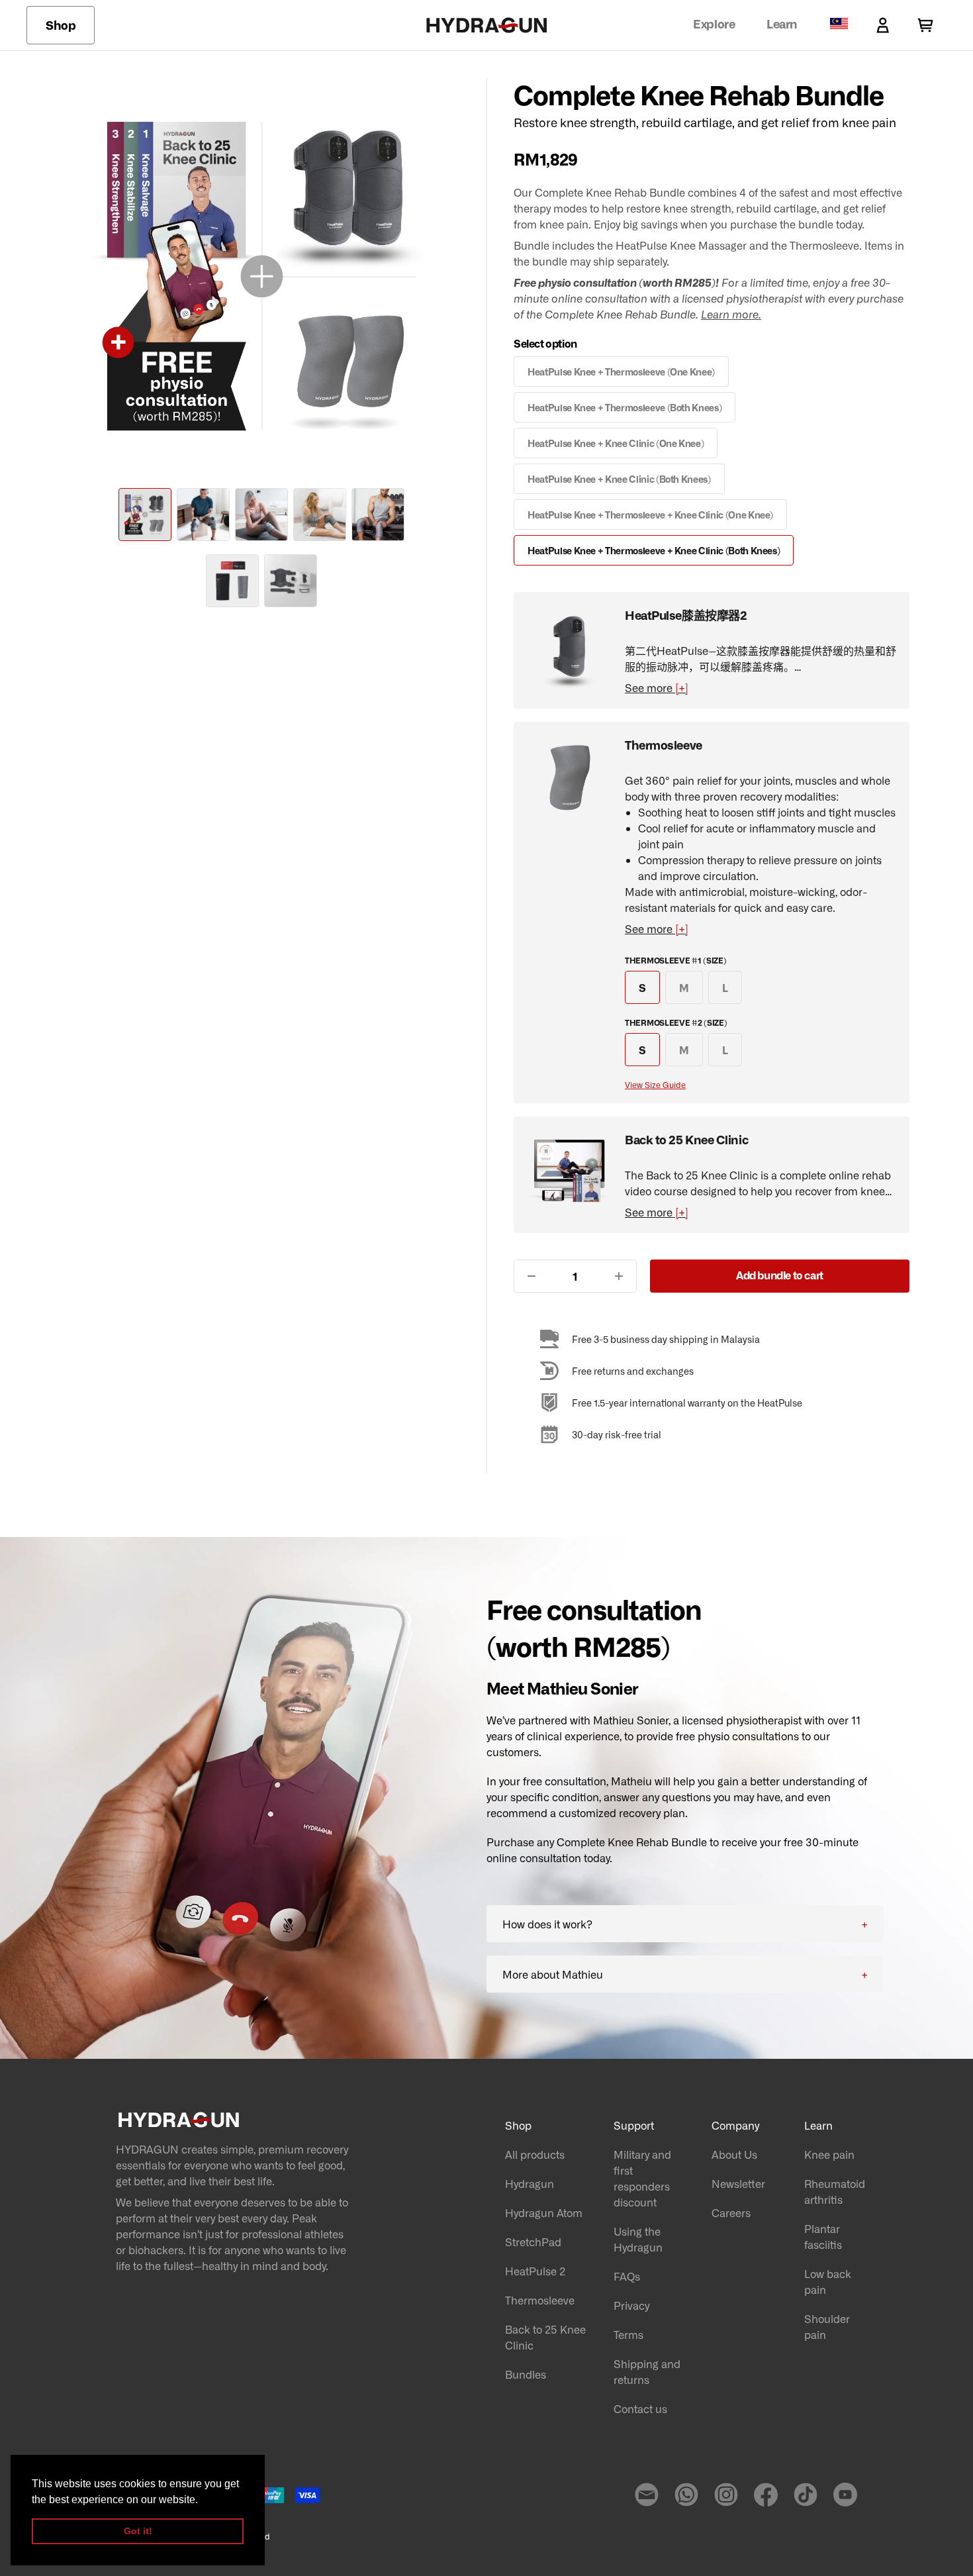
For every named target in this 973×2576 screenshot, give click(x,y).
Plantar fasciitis (823, 2236)
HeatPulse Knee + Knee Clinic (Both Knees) (619, 479)
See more (657, 687)
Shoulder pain (827, 2326)
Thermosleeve (664, 744)
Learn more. (731, 314)
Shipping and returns (647, 2371)
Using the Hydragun (638, 2239)
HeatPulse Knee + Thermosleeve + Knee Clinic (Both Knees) (654, 550)
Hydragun (530, 2183)
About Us (734, 2154)
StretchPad (533, 2242)
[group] (145, 515)
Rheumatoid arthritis (835, 2191)
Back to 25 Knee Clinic (686, 1139)
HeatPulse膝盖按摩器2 (686, 615)
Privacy (631, 2305)
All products (535, 2154)
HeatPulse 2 (535, 2271)
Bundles (526, 2374)
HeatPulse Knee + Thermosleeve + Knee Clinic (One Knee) (650, 515)
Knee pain (829, 2154)
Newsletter (738, 2183)
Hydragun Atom (544, 2212)
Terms (628, 2334)
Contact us (640, 2408)
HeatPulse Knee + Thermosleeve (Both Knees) (625, 407)
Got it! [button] (138, 2531)
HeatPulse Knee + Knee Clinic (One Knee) (616, 443)
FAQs (627, 2276)
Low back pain (828, 2281)
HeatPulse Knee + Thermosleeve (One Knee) (621, 372)
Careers (731, 2212)
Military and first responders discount (642, 2178)
